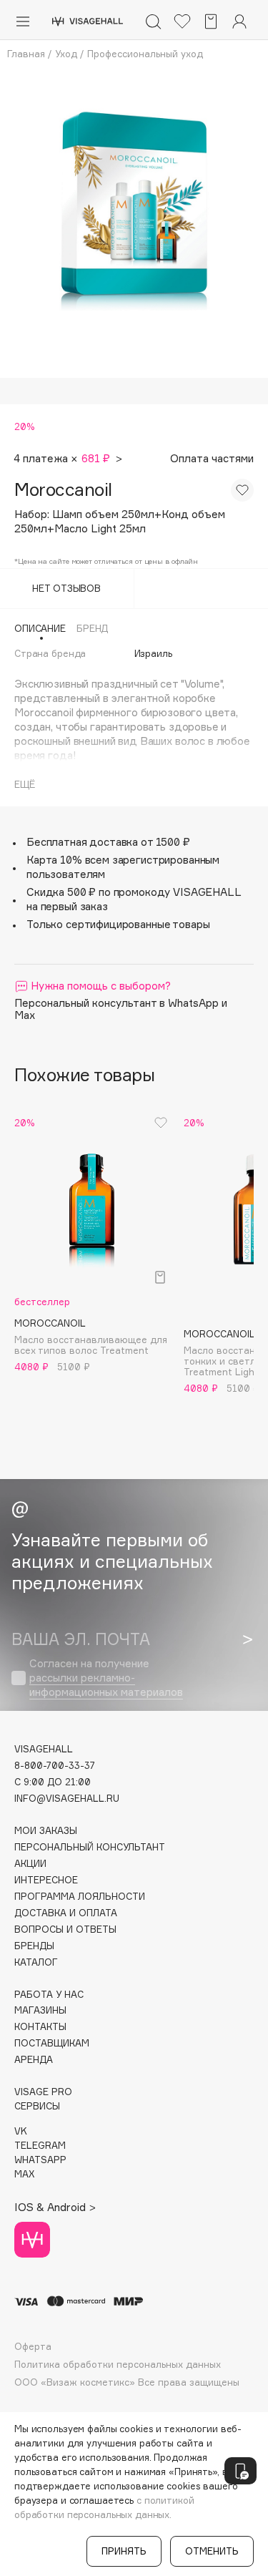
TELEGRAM (40, 2146)
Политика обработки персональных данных (118, 2365)
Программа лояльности (80, 1897)
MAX (24, 2174)
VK (21, 2131)
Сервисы (37, 2106)
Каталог (36, 1962)
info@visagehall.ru (67, 1799)
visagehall (44, 1749)
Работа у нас (49, 1995)
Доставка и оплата (66, 1913)
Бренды (34, 1946)
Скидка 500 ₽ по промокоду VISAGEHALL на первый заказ (134, 899)
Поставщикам (52, 2043)
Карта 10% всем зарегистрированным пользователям (123, 867)
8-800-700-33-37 (55, 1766)
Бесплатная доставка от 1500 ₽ (108, 842)
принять (124, 2551)
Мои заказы (46, 1831)
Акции (30, 1864)
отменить (212, 2551)
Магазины (40, 2010)
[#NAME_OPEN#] (240, 2471)
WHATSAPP (40, 2160)
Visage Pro (43, 2092)
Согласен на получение (106, 1678)
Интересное (46, 1880)
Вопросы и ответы (65, 1929)
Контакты (40, 2027)
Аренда (34, 2060)
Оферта (33, 2347)
